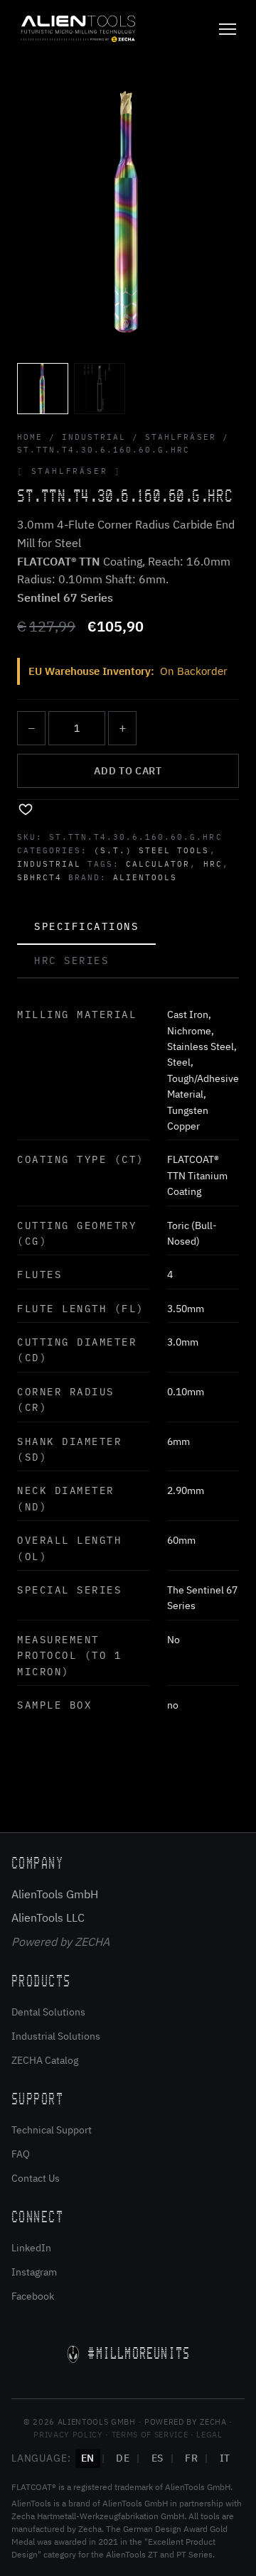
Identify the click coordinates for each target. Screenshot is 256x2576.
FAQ (21, 2154)
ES (158, 2458)
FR (191, 2458)
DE (123, 2458)
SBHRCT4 (39, 877)
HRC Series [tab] (71, 960)
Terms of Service (150, 2435)
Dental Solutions (48, 2012)
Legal (209, 2435)
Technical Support (52, 2130)
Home (30, 437)
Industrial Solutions (56, 2036)
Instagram (34, 2272)
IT (225, 2458)
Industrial (94, 437)
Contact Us (36, 2178)
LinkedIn (31, 2248)
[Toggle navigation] (228, 29)
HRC (213, 864)
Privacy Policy (68, 2435)
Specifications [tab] (86, 926)
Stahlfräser (180, 437)
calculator (158, 864)
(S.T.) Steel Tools (151, 850)
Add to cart (128, 771)
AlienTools (145, 877)
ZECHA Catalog (45, 2060)
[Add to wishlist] (26, 808)
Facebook (33, 2296)
